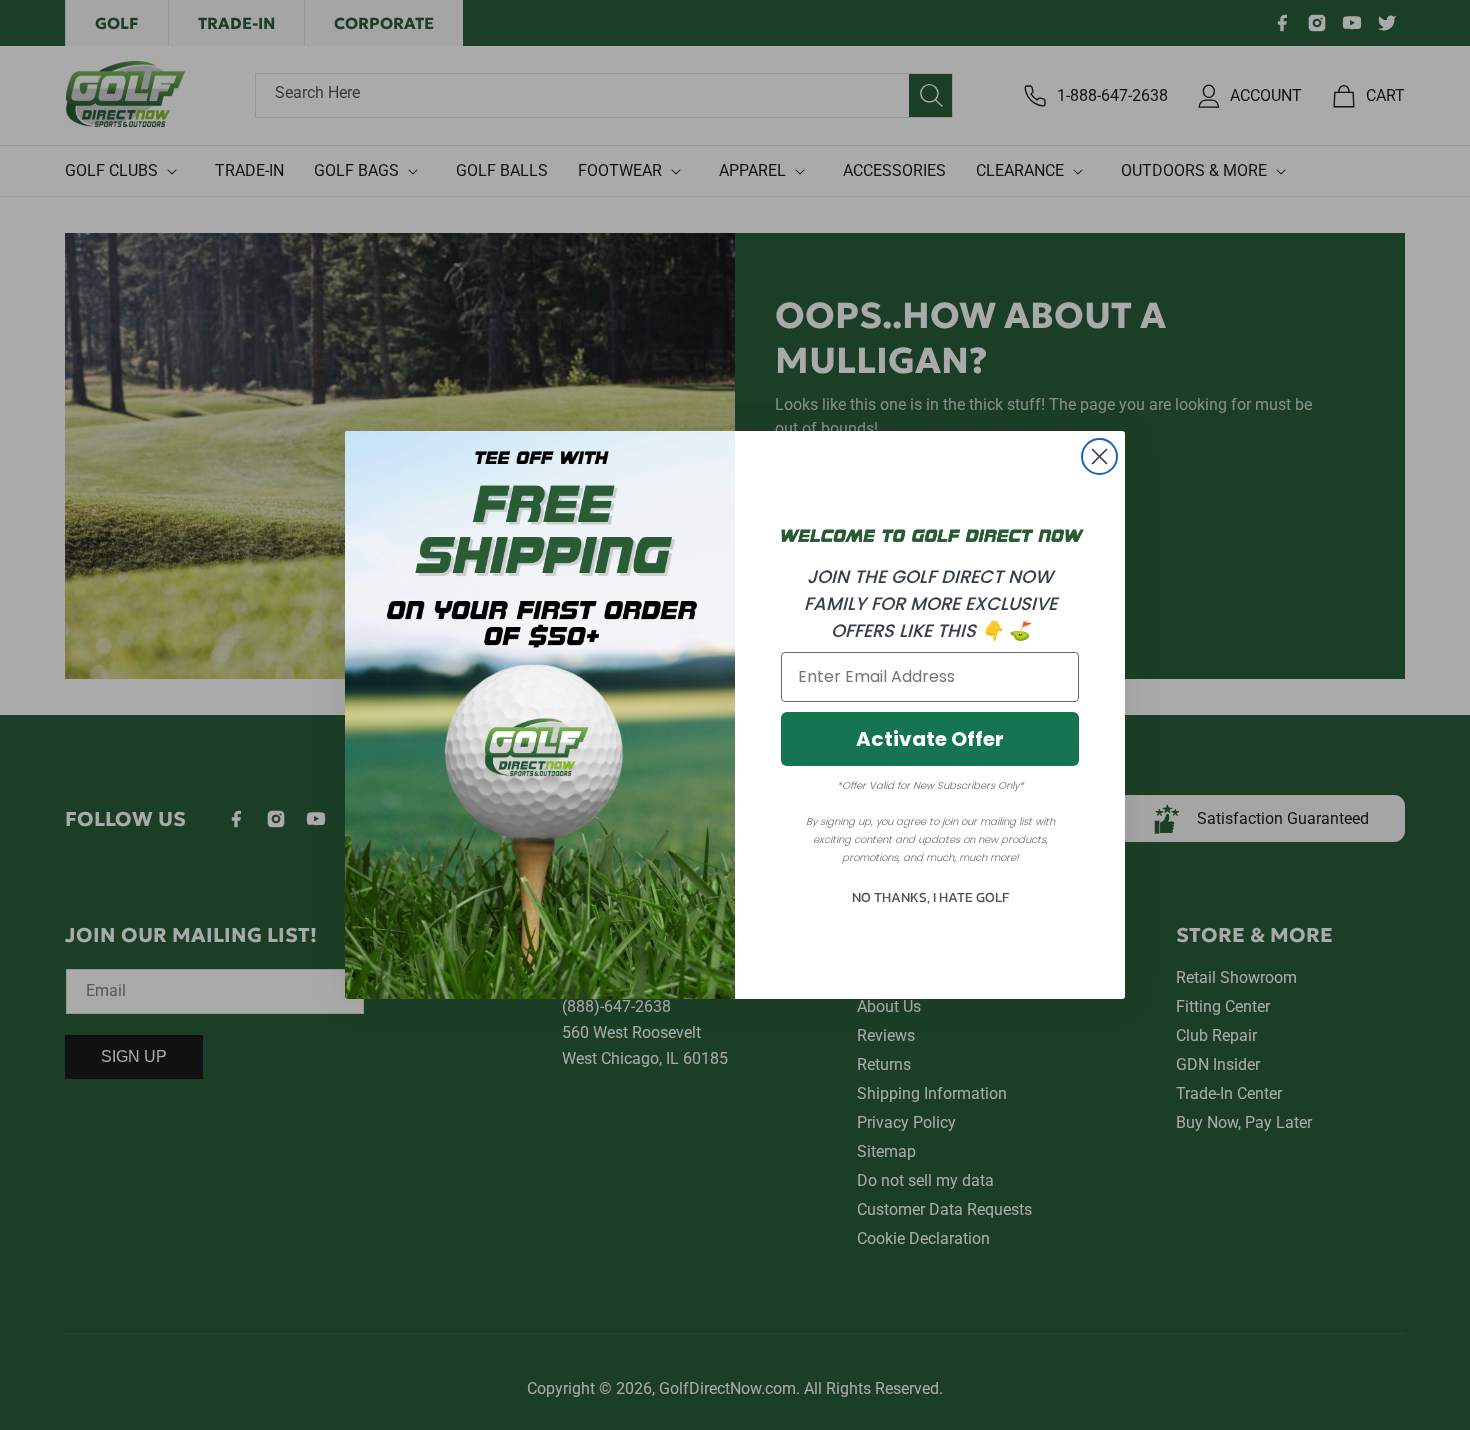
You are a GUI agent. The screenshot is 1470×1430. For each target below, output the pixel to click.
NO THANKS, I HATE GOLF (930, 897)
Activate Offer (930, 739)
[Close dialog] (1099, 456)
